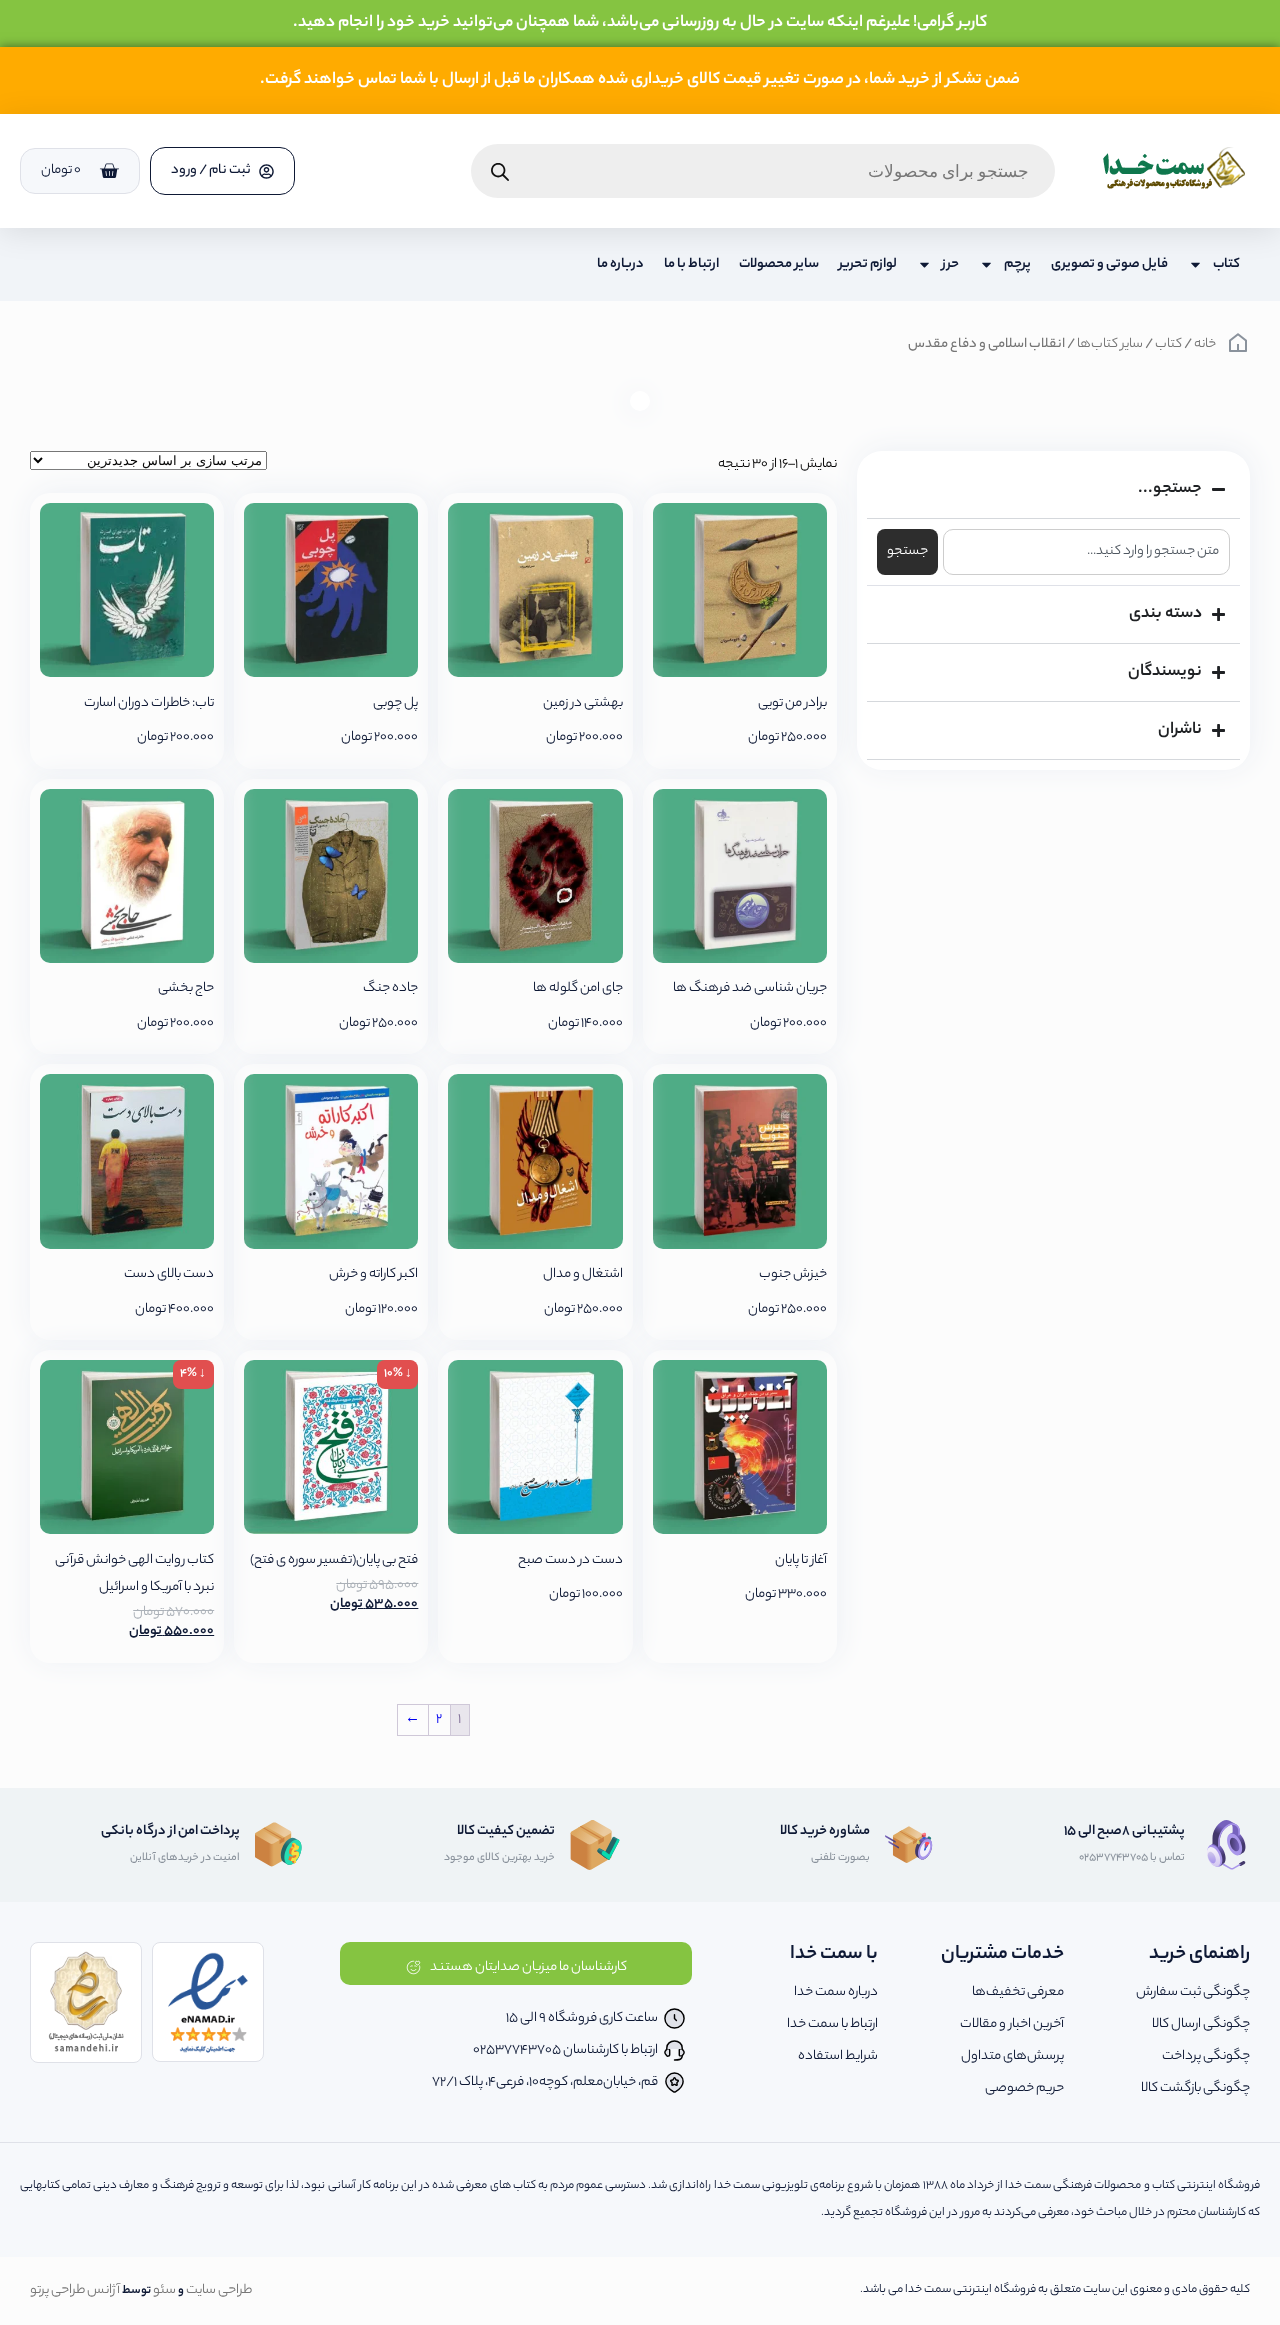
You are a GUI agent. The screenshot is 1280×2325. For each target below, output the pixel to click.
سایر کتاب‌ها (1110, 344)
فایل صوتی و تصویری (1109, 264)
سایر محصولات (779, 264)
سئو (164, 2290)
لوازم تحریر (868, 264)
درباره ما (620, 264)
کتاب (1226, 264)
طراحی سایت (219, 2290)
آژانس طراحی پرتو (75, 2290)
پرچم (1017, 264)
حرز (950, 264)
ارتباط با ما (691, 264)
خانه (1205, 344)
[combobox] (1086, 552)
